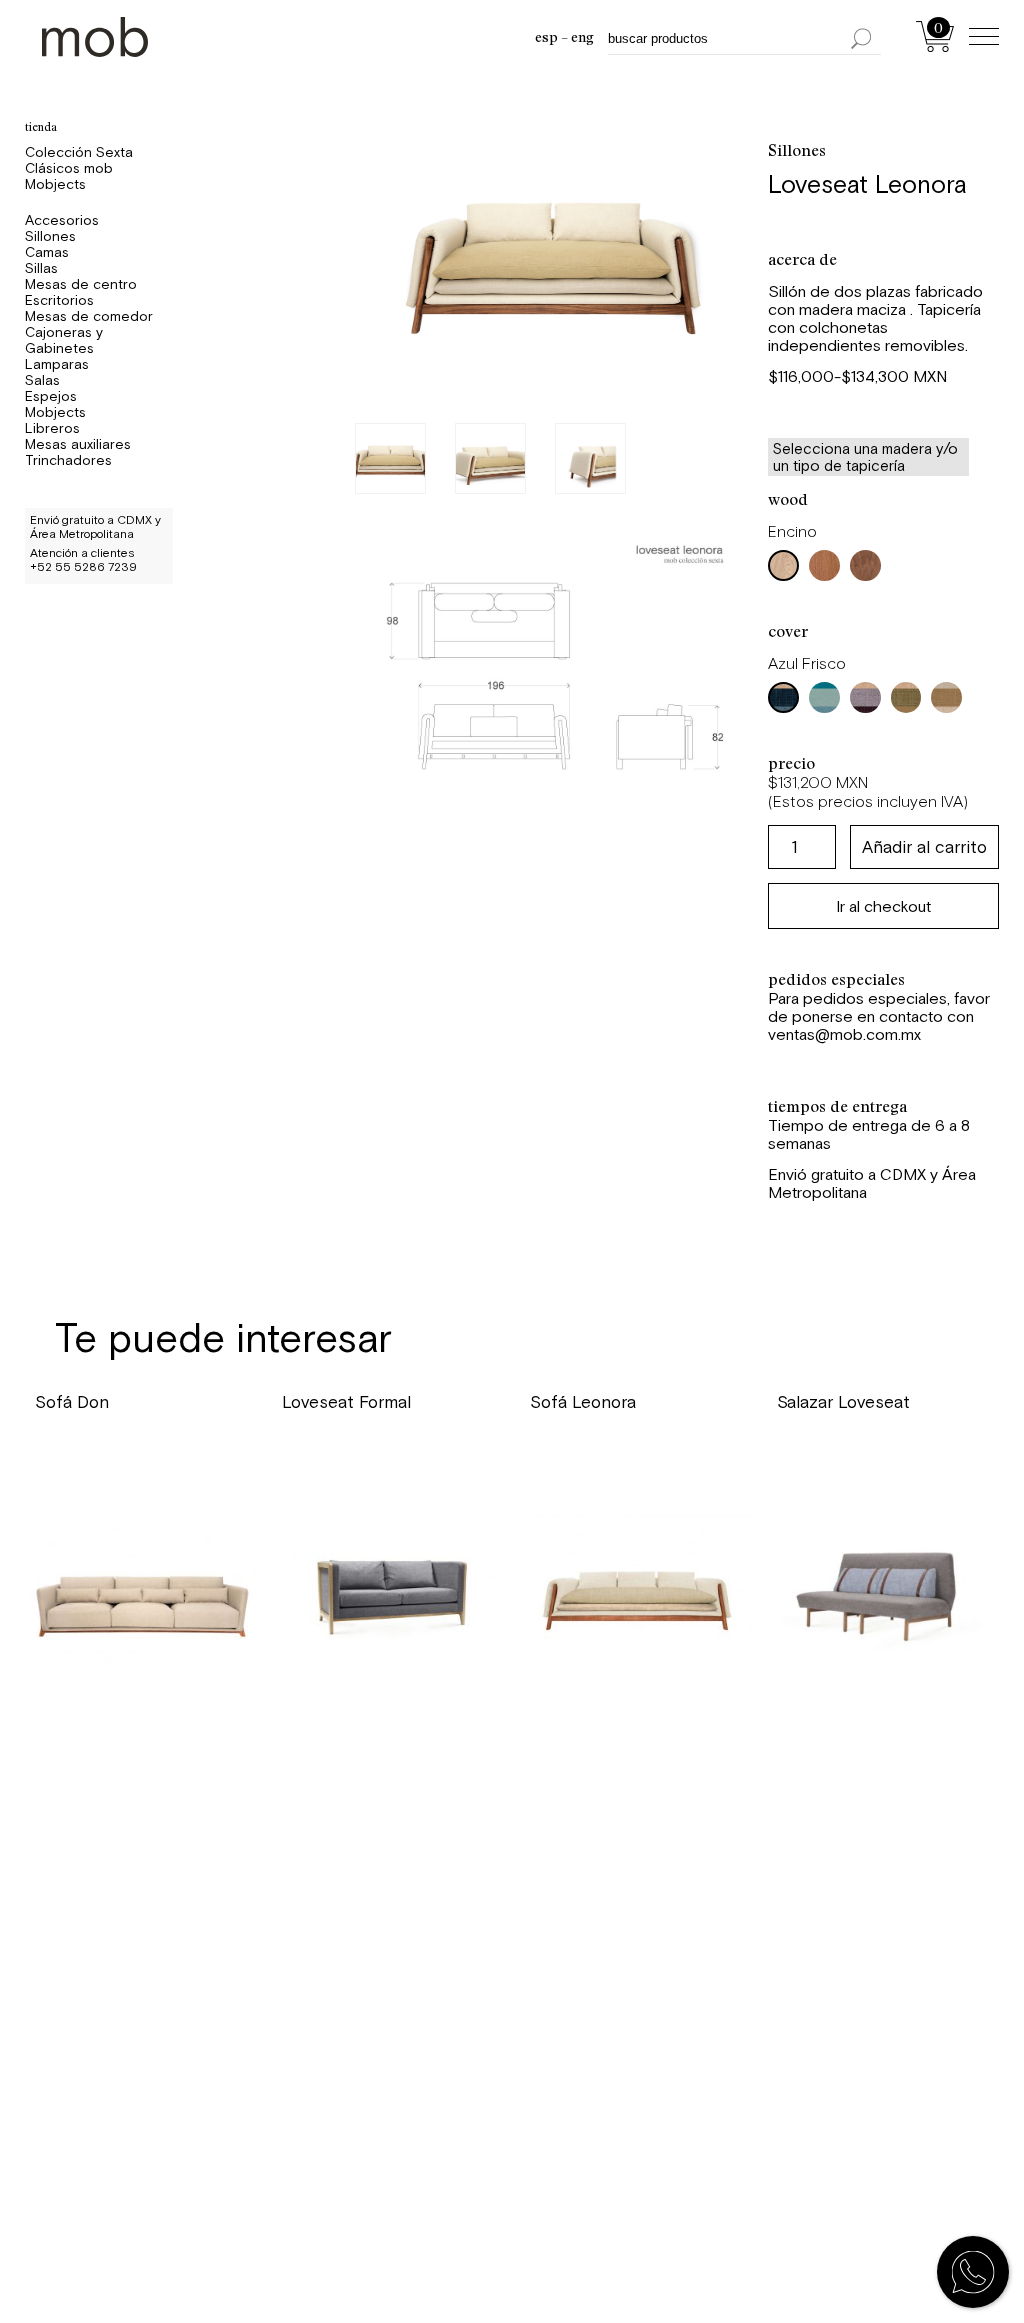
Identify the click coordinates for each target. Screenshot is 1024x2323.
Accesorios (62, 220)
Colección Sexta (79, 152)
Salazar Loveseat (843, 1402)
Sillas (41, 268)
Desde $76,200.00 (356, 1456)
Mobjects (55, 184)
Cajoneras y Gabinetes (64, 340)
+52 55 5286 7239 (83, 567)
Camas (47, 252)
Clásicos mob (69, 168)
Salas (42, 380)
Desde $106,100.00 (113, 1456)
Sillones (50, 236)
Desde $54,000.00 (854, 1456)
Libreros (52, 428)
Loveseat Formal (346, 1402)
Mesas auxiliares (78, 444)
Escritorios (59, 300)
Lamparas (57, 364)
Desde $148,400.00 (610, 1456)
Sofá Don (72, 1402)
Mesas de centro (81, 284)
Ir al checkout (883, 906)
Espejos (51, 396)
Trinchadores (68, 460)
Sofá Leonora (583, 1402)
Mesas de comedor (89, 316)
